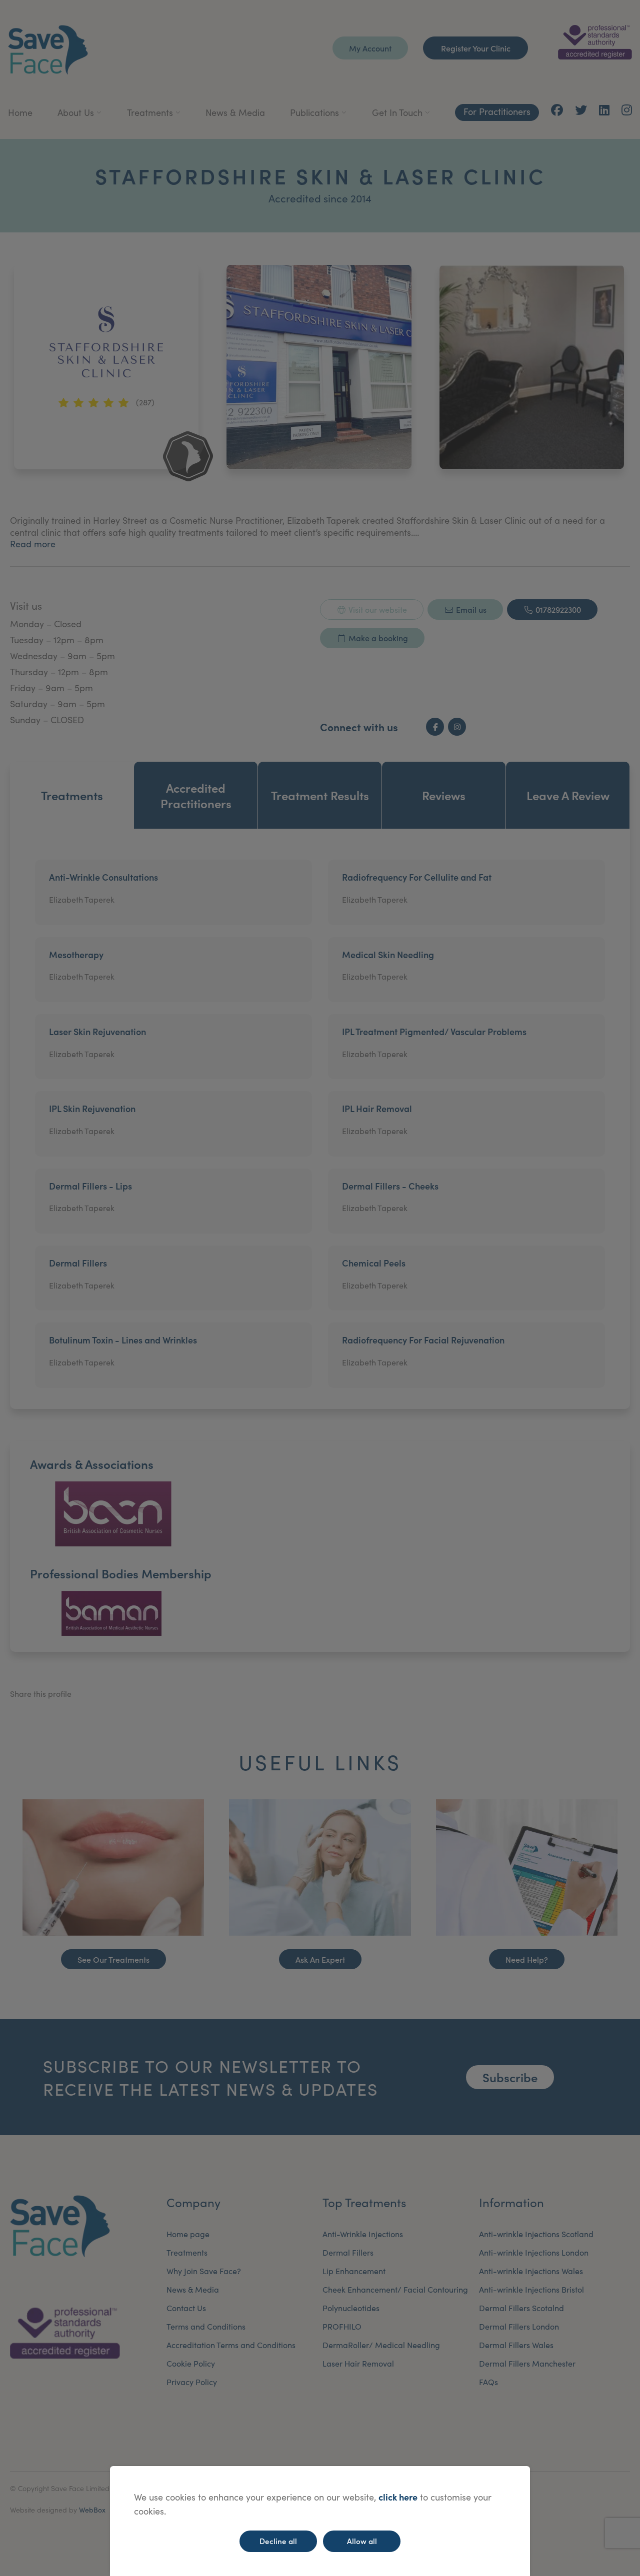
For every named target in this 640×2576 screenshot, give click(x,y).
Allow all (362, 2541)
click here (398, 2497)
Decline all (278, 2541)
